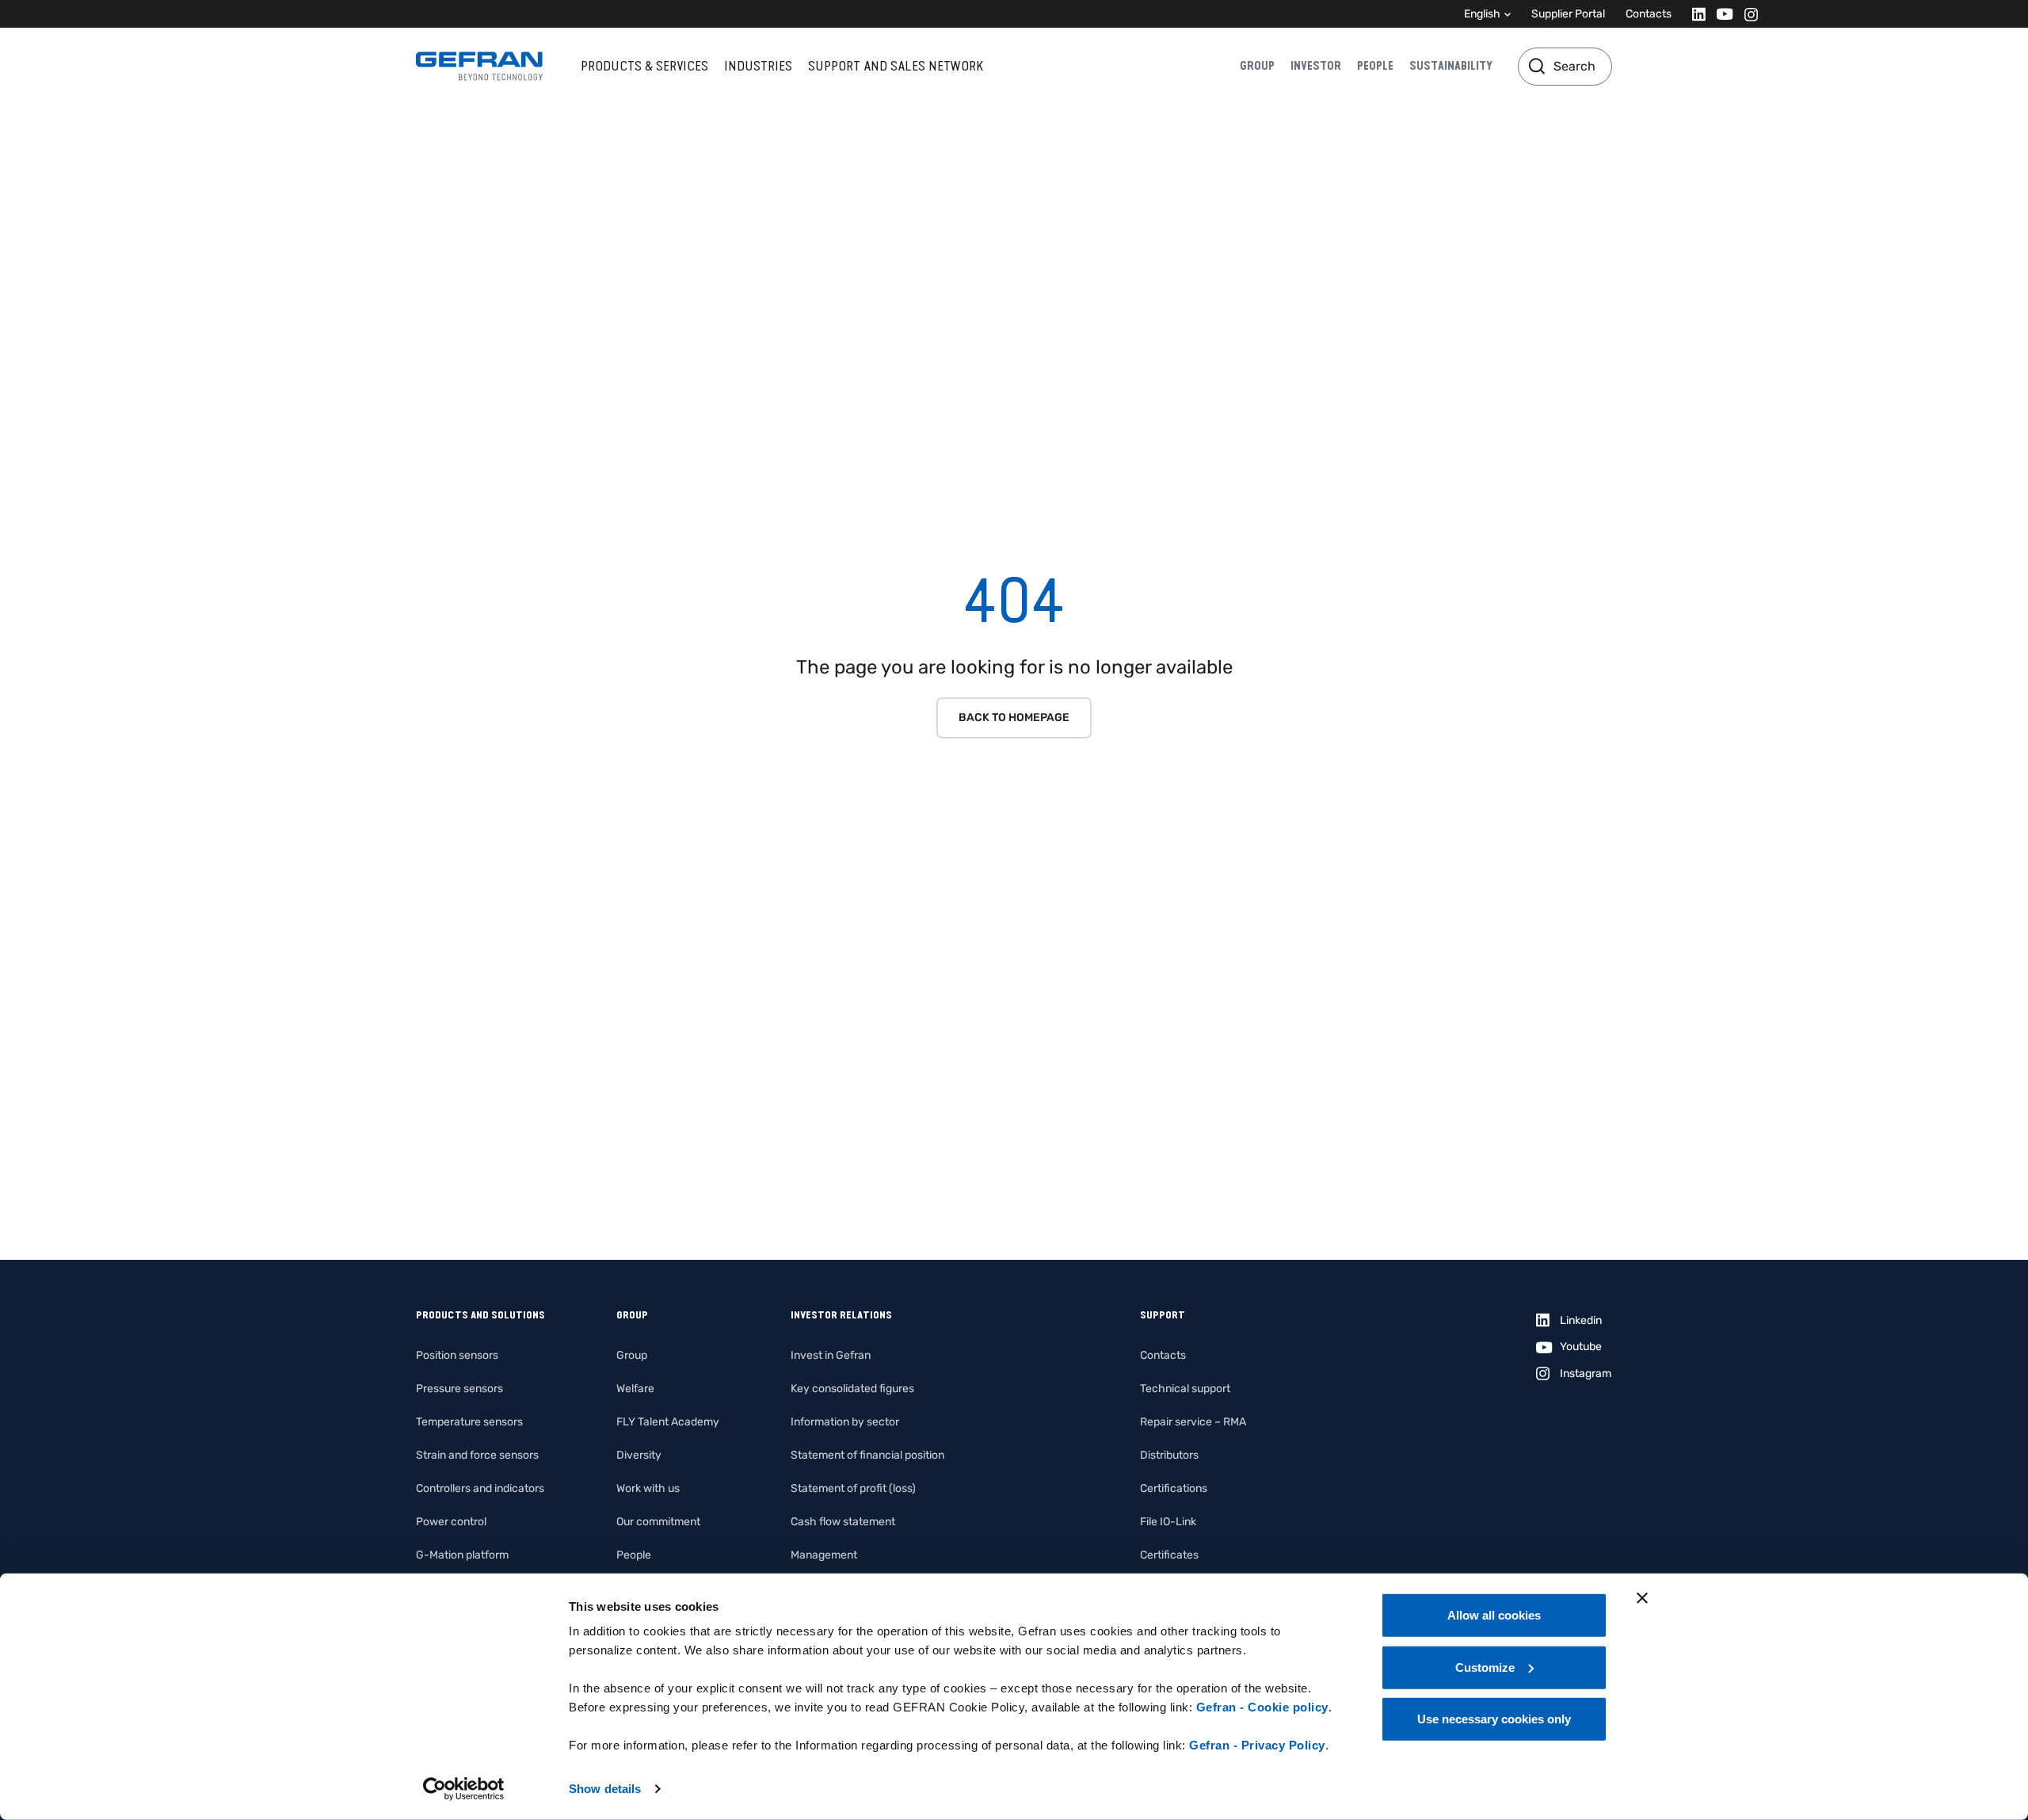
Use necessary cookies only (1494, 1719)
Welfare (635, 1389)
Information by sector (845, 1422)
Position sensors (457, 1355)
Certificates (1169, 1555)
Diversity (639, 1455)
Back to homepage (1014, 717)
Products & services (644, 66)
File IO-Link (1168, 1522)
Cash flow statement (843, 1522)
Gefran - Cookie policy (1262, 1707)
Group (1257, 66)
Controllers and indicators (480, 1488)
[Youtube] (1720, 14)
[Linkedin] (1694, 14)
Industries (758, 66)
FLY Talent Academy (668, 1422)
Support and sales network (896, 66)
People (1375, 66)
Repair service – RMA (1193, 1422)
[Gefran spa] (479, 66)
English (1482, 14)
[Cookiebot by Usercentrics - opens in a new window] (464, 1789)
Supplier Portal (1568, 14)
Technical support (1185, 1389)
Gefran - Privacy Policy (1257, 1745)
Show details (605, 1789)
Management (824, 1555)
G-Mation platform (462, 1555)
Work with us (648, 1488)
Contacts (1649, 14)
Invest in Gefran (831, 1355)
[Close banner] (1642, 1598)
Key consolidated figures (852, 1389)
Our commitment (658, 1522)
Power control (451, 1522)
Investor (1316, 66)
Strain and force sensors (477, 1455)
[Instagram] (1746, 14)
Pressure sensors (459, 1389)
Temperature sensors (469, 1422)
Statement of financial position (867, 1455)
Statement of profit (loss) (853, 1488)
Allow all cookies (1494, 1615)
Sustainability (1451, 66)
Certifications (1174, 1488)
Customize (1485, 1667)
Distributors (1169, 1455)
